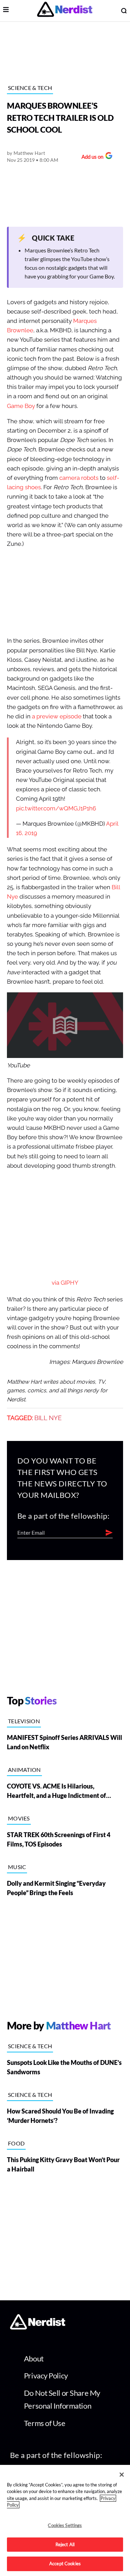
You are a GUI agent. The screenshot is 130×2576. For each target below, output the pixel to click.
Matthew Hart (29, 153)
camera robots (79, 478)
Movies (19, 1818)
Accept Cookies (65, 2564)
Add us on (91, 157)
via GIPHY (65, 1283)
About (34, 2358)
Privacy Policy (46, 2375)
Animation (24, 1770)
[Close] (122, 2475)
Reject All (65, 2544)
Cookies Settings (65, 2525)
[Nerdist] (65, 11)
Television (24, 1721)
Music (17, 1867)
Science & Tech (30, 88)
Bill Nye (48, 1418)
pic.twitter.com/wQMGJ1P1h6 (56, 808)
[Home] (38, 2328)
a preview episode (57, 716)
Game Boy (21, 406)
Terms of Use (45, 2423)
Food (16, 2143)
